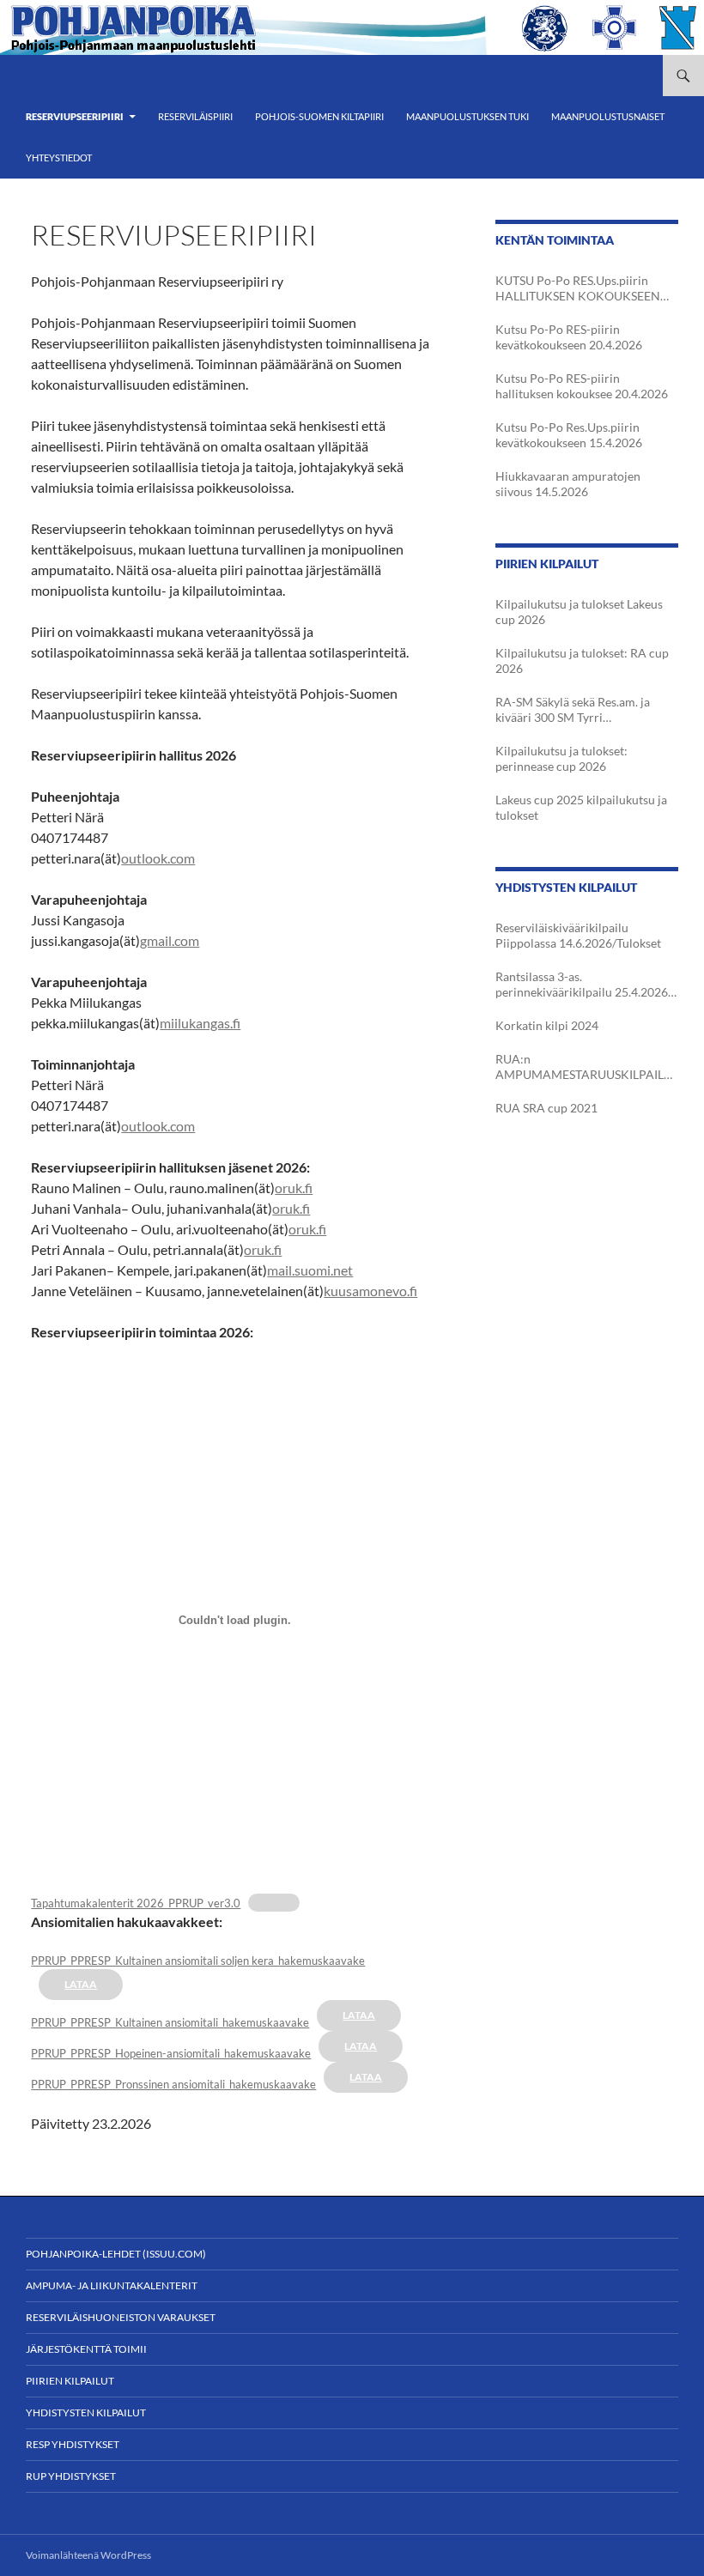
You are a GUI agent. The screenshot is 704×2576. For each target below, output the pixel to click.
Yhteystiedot (59, 158)
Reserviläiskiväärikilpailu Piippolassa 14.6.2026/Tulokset (578, 935)
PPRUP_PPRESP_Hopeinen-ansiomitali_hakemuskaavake (171, 2053)
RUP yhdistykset (71, 2476)
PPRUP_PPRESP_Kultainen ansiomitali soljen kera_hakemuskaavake (198, 1961)
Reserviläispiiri (195, 116)
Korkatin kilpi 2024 (547, 1025)
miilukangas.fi (200, 1023)
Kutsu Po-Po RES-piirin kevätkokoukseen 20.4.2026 (569, 337)
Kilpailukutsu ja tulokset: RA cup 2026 (582, 661)
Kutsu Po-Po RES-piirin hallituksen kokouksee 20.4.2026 (582, 386)
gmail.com (170, 940)
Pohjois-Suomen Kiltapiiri (319, 116)
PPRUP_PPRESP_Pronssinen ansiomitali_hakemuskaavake (173, 2084)
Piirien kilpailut (70, 2381)
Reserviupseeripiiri (75, 116)
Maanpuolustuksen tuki (467, 116)
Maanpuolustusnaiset (608, 116)
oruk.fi (294, 1188)
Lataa (81, 1984)
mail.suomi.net (310, 1270)
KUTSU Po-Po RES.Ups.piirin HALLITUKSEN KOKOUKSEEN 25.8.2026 (578, 288)
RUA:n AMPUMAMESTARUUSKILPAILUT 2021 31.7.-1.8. (584, 1067)
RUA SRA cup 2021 (546, 1108)
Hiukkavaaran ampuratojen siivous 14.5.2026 (568, 484)
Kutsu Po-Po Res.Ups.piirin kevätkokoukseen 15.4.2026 (569, 435)
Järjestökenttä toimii (86, 2349)
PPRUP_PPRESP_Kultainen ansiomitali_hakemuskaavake (170, 2022)
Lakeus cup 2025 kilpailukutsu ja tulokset (581, 807)
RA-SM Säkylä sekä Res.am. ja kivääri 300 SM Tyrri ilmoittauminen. (573, 710)
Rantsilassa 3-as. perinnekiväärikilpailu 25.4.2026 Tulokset (582, 985)
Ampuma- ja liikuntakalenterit (112, 2285)
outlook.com (158, 858)
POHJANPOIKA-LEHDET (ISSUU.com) (116, 2254)
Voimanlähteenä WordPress (88, 2555)
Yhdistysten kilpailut (86, 2412)
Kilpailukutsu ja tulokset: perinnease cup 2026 (561, 758)
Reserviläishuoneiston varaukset (121, 2317)
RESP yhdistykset (73, 2444)
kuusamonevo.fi (370, 1291)
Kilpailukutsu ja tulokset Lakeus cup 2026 (579, 612)
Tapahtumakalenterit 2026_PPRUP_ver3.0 (136, 1903)
